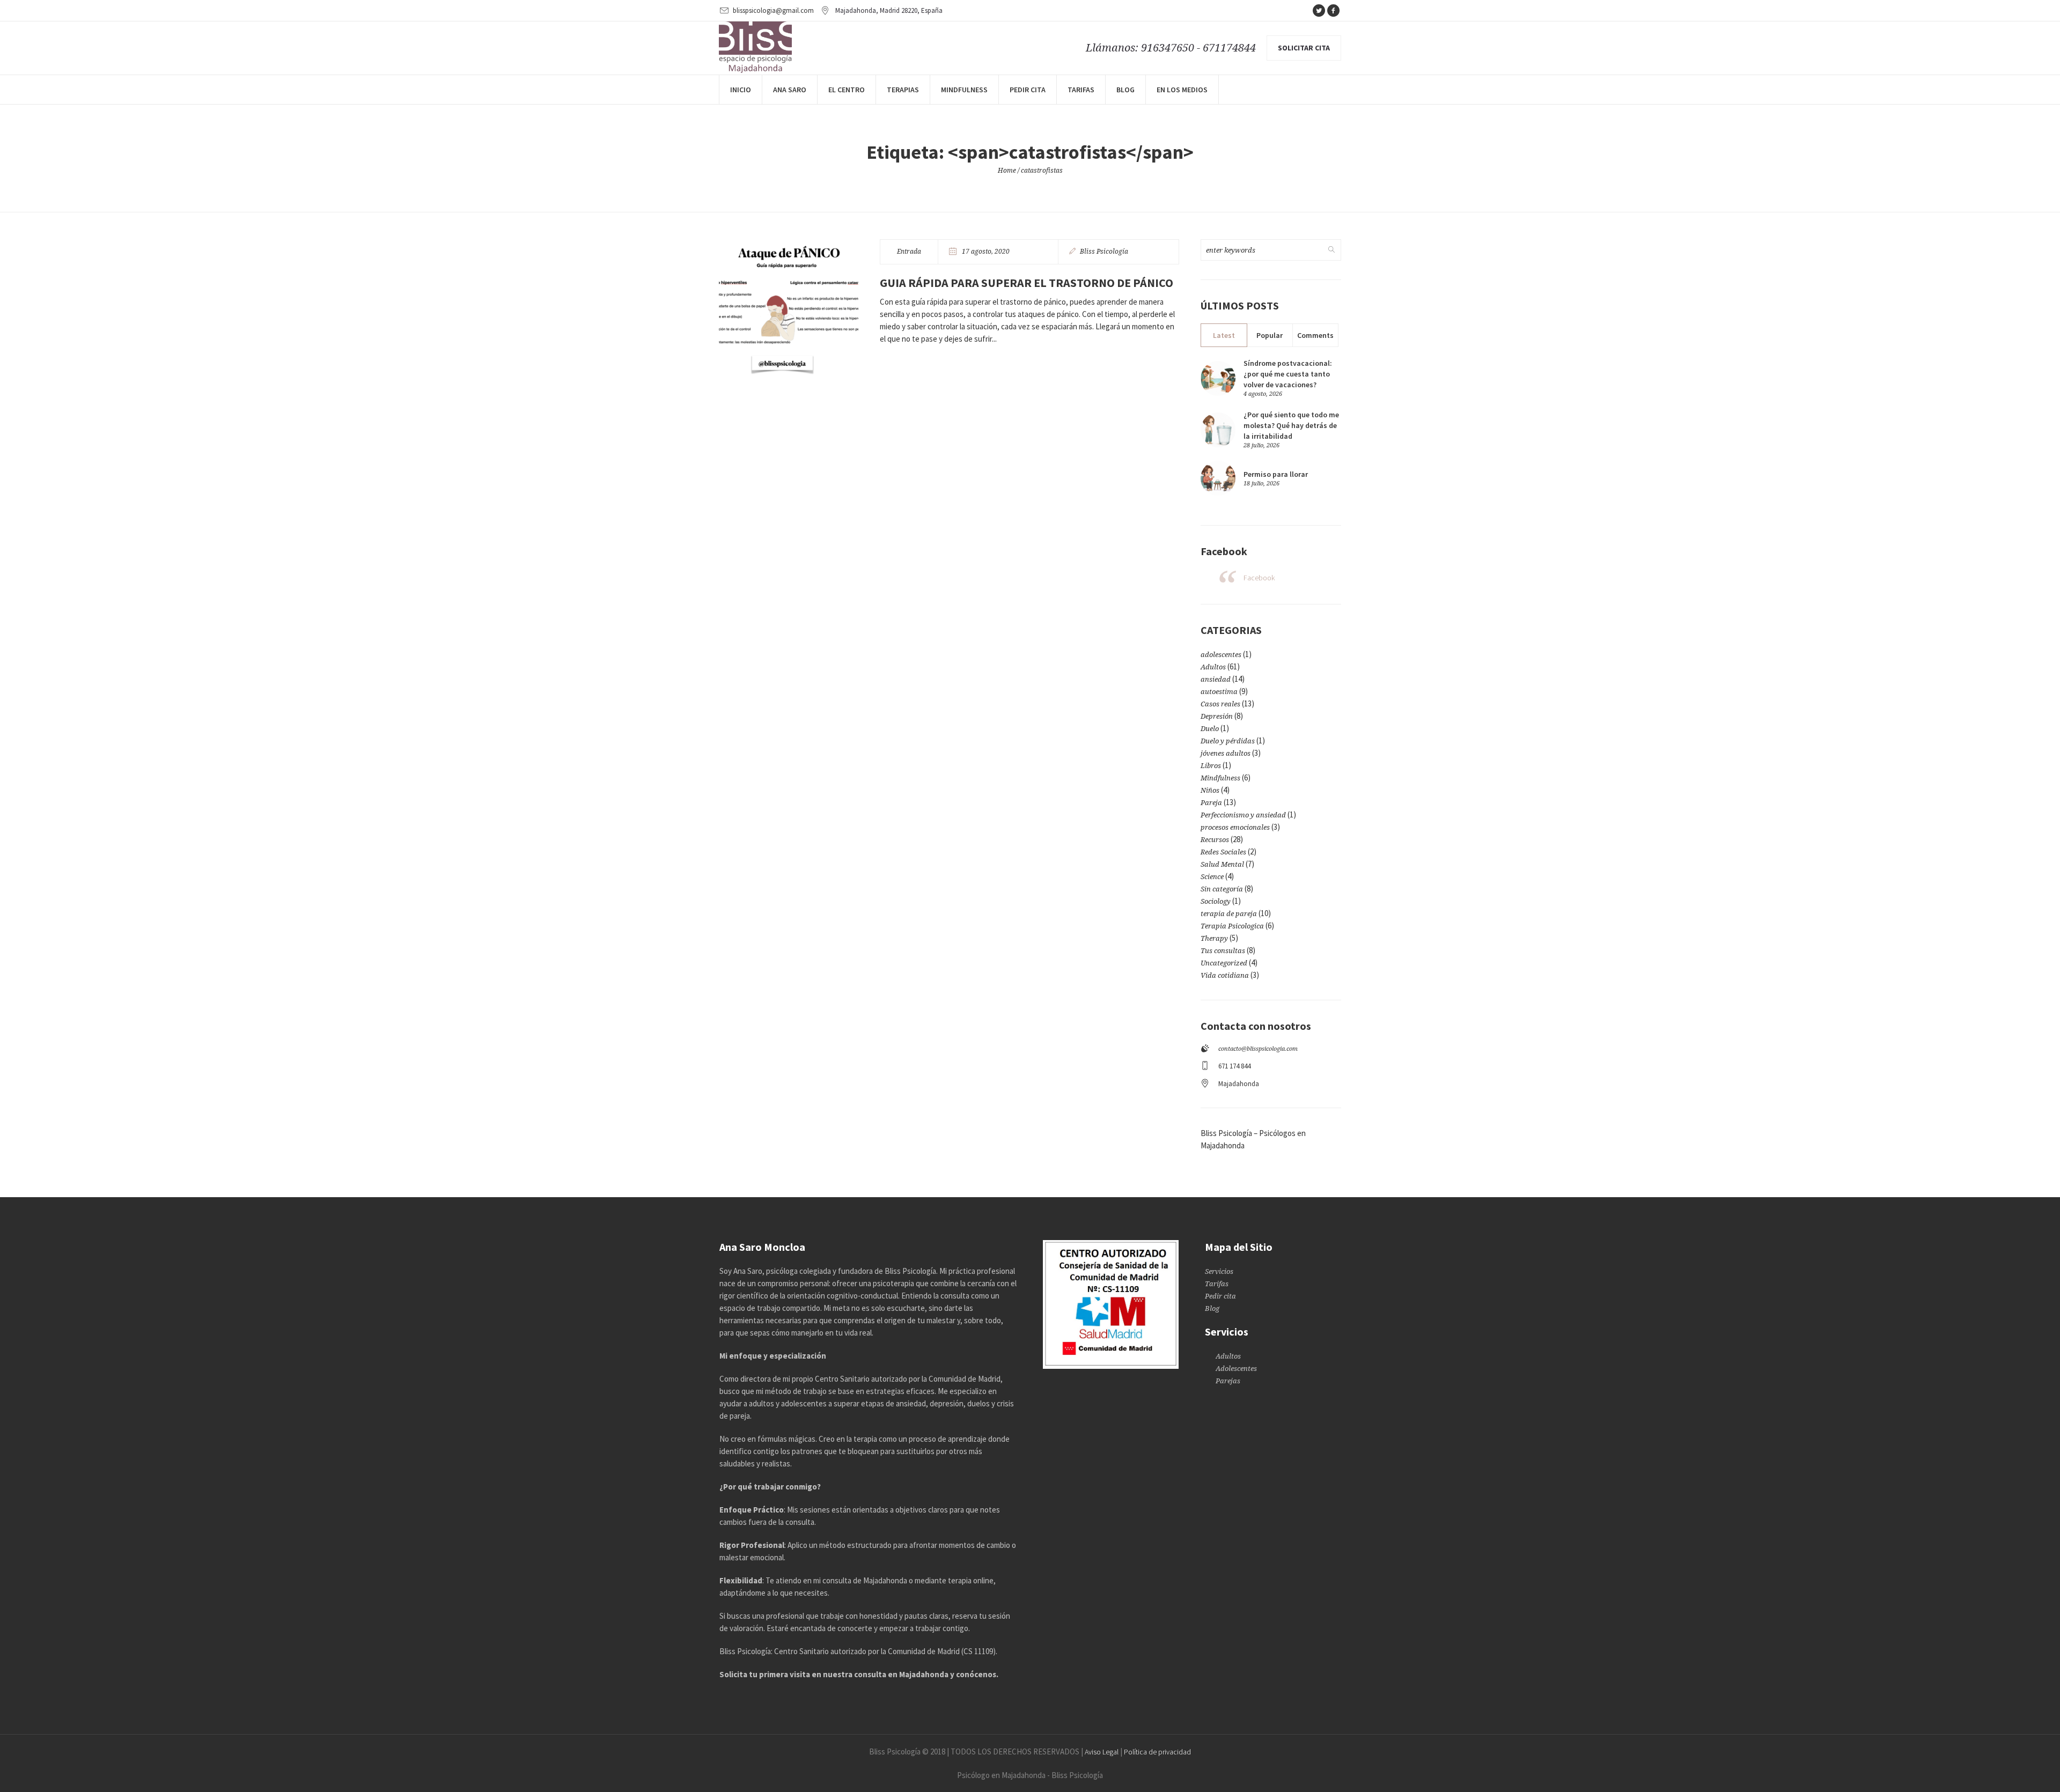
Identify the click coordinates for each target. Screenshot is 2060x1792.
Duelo (1210, 729)
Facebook (1259, 578)
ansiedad (1216, 679)
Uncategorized (1224, 963)
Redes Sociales (1223, 852)
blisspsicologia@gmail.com (773, 10)
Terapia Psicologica (1232, 926)
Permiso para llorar (1276, 474)
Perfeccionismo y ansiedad (1243, 815)
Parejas (1228, 1381)
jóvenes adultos (1226, 753)
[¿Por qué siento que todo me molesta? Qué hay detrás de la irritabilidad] (1218, 429)
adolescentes (1221, 655)
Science (1212, 877)
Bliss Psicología (1104, 252)
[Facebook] (1333, 11)
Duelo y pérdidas (1228, 741)
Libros (1211, 766)
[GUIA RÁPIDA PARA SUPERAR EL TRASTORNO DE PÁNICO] (789, 309)
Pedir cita (1220, 1296)
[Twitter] (1319, 11)
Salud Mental (1222, 864)
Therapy (1214, 938)
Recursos (1215, 840)
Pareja (1211, 803)
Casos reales (1220, 704)
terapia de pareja (1229, 914)
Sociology (1216, 901)
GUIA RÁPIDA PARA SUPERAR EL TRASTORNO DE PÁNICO (1027, 283)
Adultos (1213, 667)
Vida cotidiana (1225, 975)
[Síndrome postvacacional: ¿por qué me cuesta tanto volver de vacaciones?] (1218, 377)
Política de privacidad (1157, 1752)
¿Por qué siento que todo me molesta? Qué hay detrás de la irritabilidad (1291, 425)
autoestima (1219, 692)
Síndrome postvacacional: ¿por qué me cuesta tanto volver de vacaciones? (1288, 374)
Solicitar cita (1304, 48)
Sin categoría (1222, 889)
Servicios (1219, 1271)
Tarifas (1217, 1284)
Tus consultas (1223, 951)
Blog (1212, 1308)
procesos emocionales (1235, 827)
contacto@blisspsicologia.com (1258, 1049)
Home (1007, 171)
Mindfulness (1220, 778)
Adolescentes (1236, 1369)
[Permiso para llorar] (1218, 478)
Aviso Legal (1102, 1752)
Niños (1210, 790)
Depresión (1217, 716)
